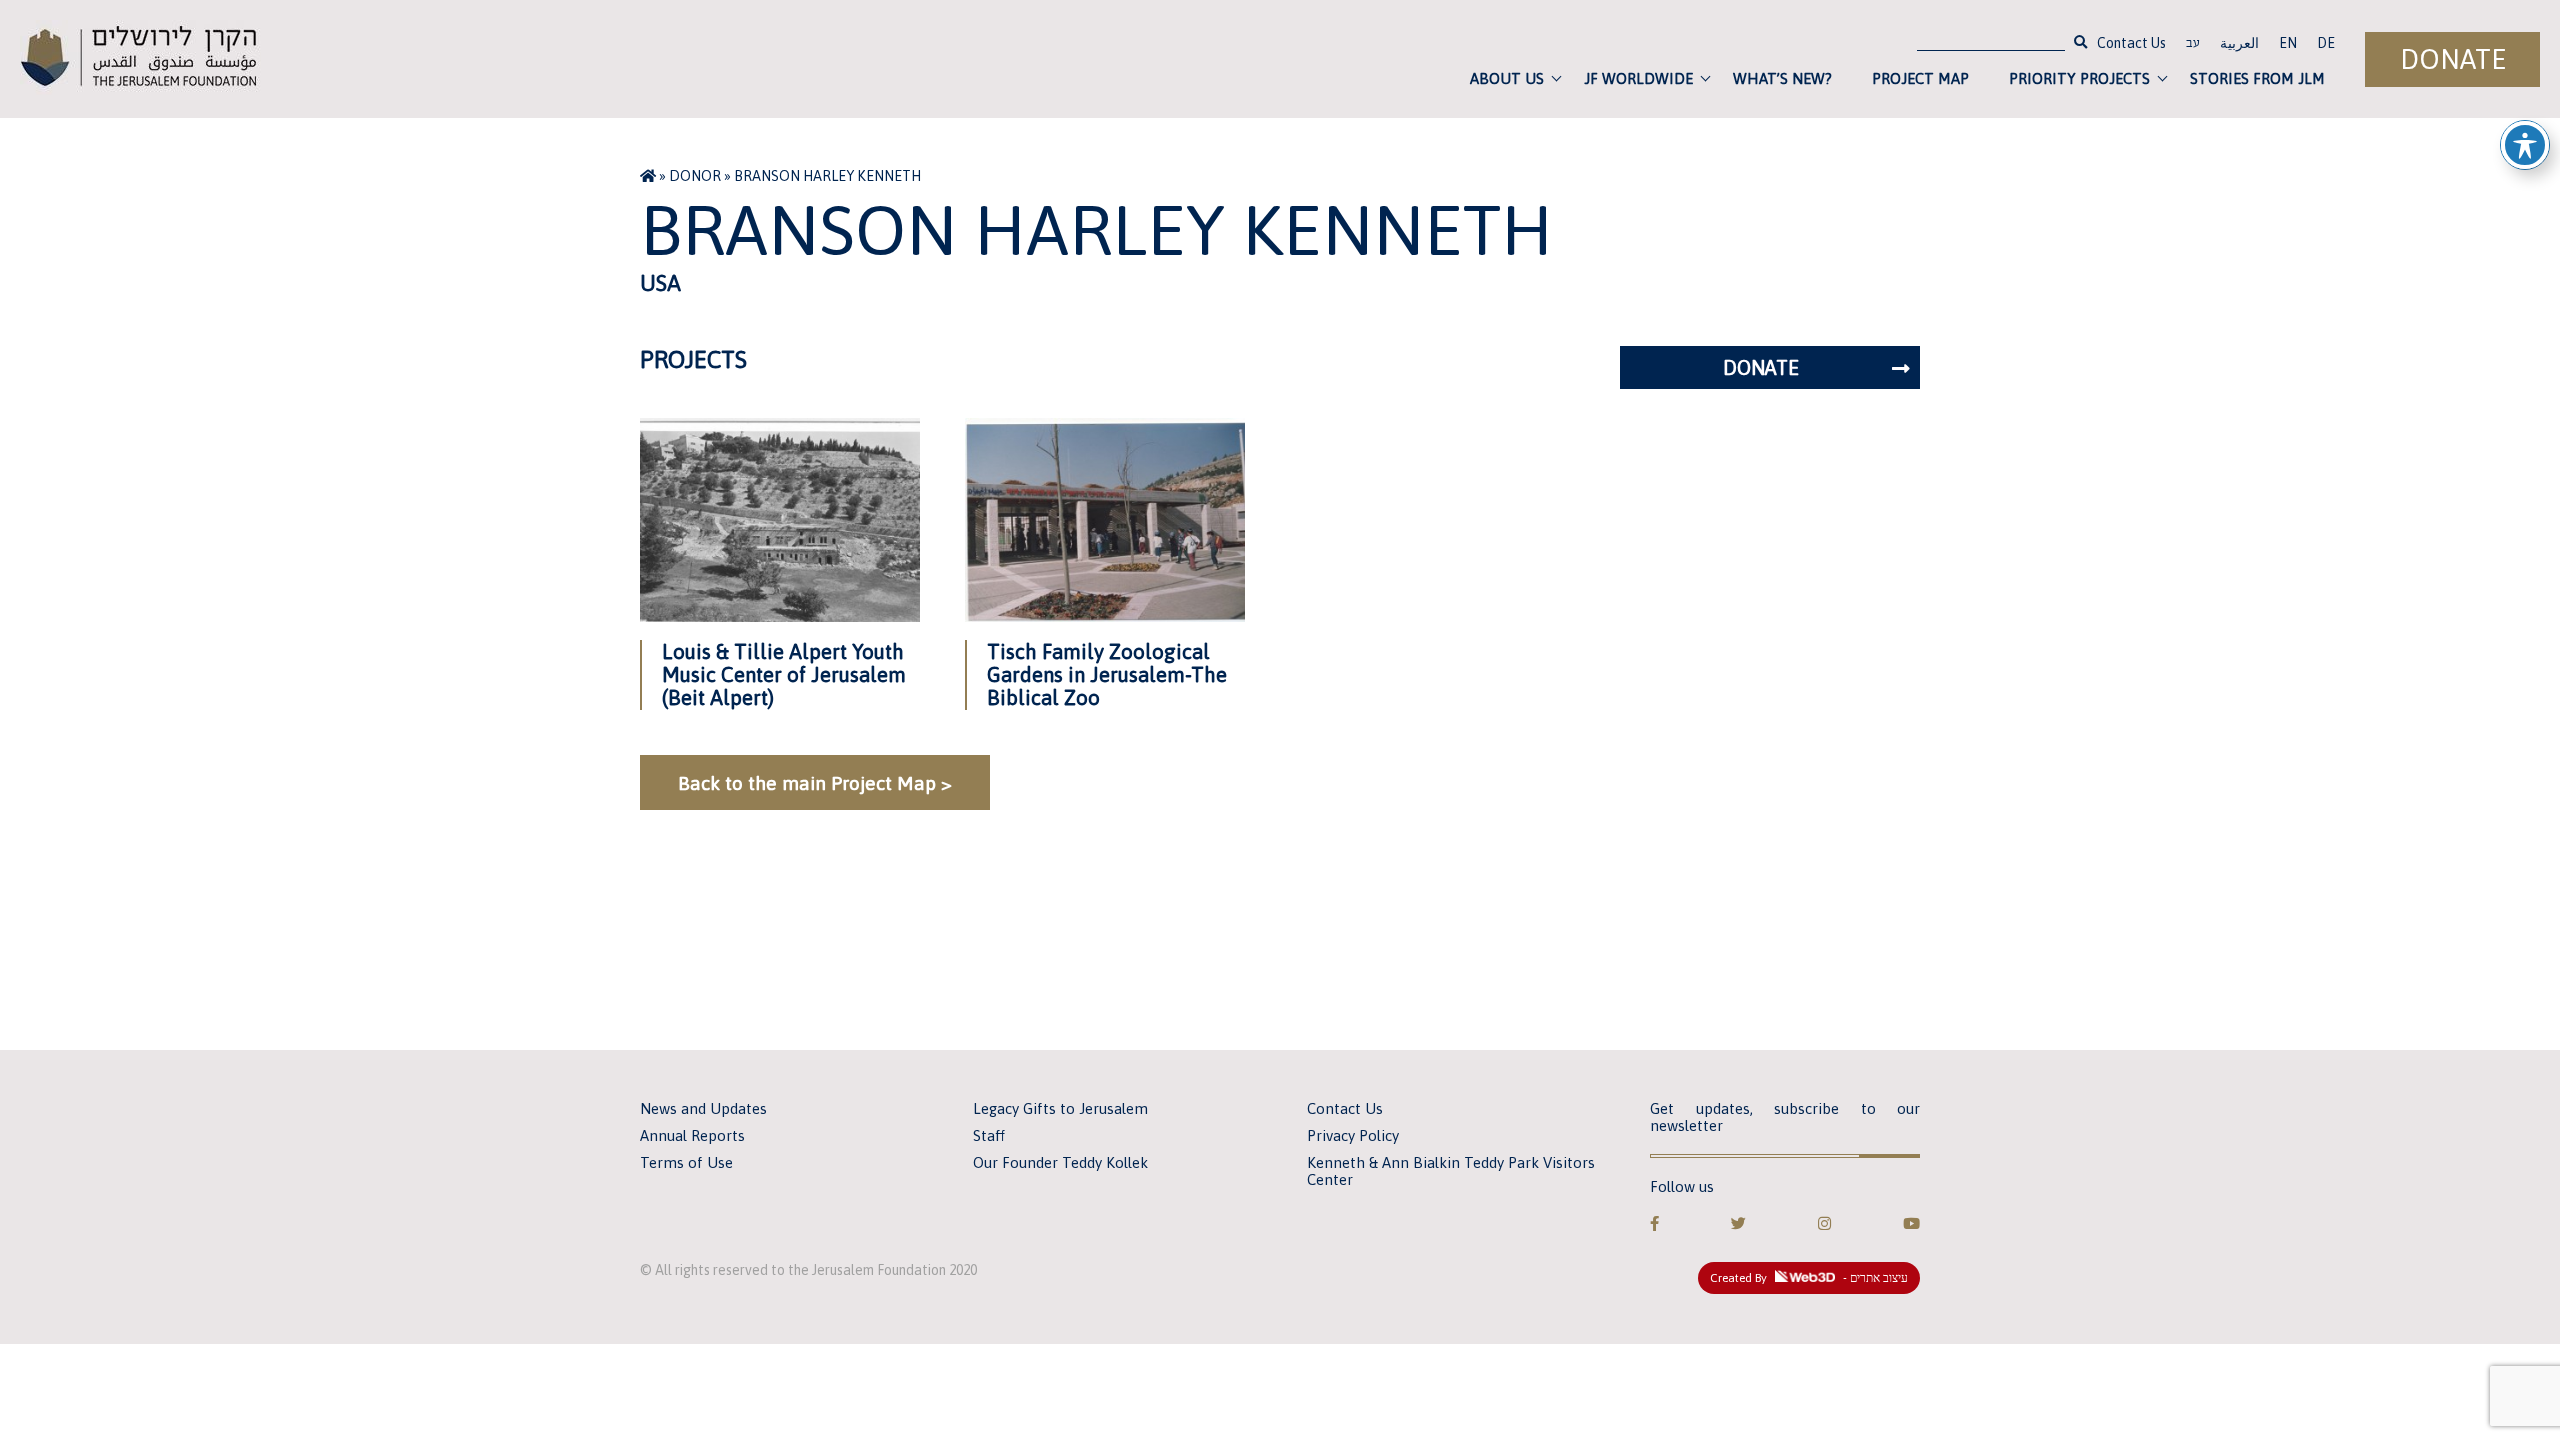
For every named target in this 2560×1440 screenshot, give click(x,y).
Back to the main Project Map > (815, 783)
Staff (989, 1135)
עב (2193, 45)
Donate (2453, 59)
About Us (1507, 78)
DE (2326, 43)
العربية (2239, 43)
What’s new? (1782, 78)
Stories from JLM (2257, 78)
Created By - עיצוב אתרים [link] (1809, 1278)
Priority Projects (2079, 78)
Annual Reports (692, 1135)
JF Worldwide (1638, 78)
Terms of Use (686, 1162)
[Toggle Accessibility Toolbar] (2525, 145)
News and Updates (703, 1108)
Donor (695, 176)
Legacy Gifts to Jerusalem (1060, 1108)
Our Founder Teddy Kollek (1060, 1162)
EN (2288, 43)
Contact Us (2131, 43)
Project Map (1920, 78)
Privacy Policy (1353, 1135)
